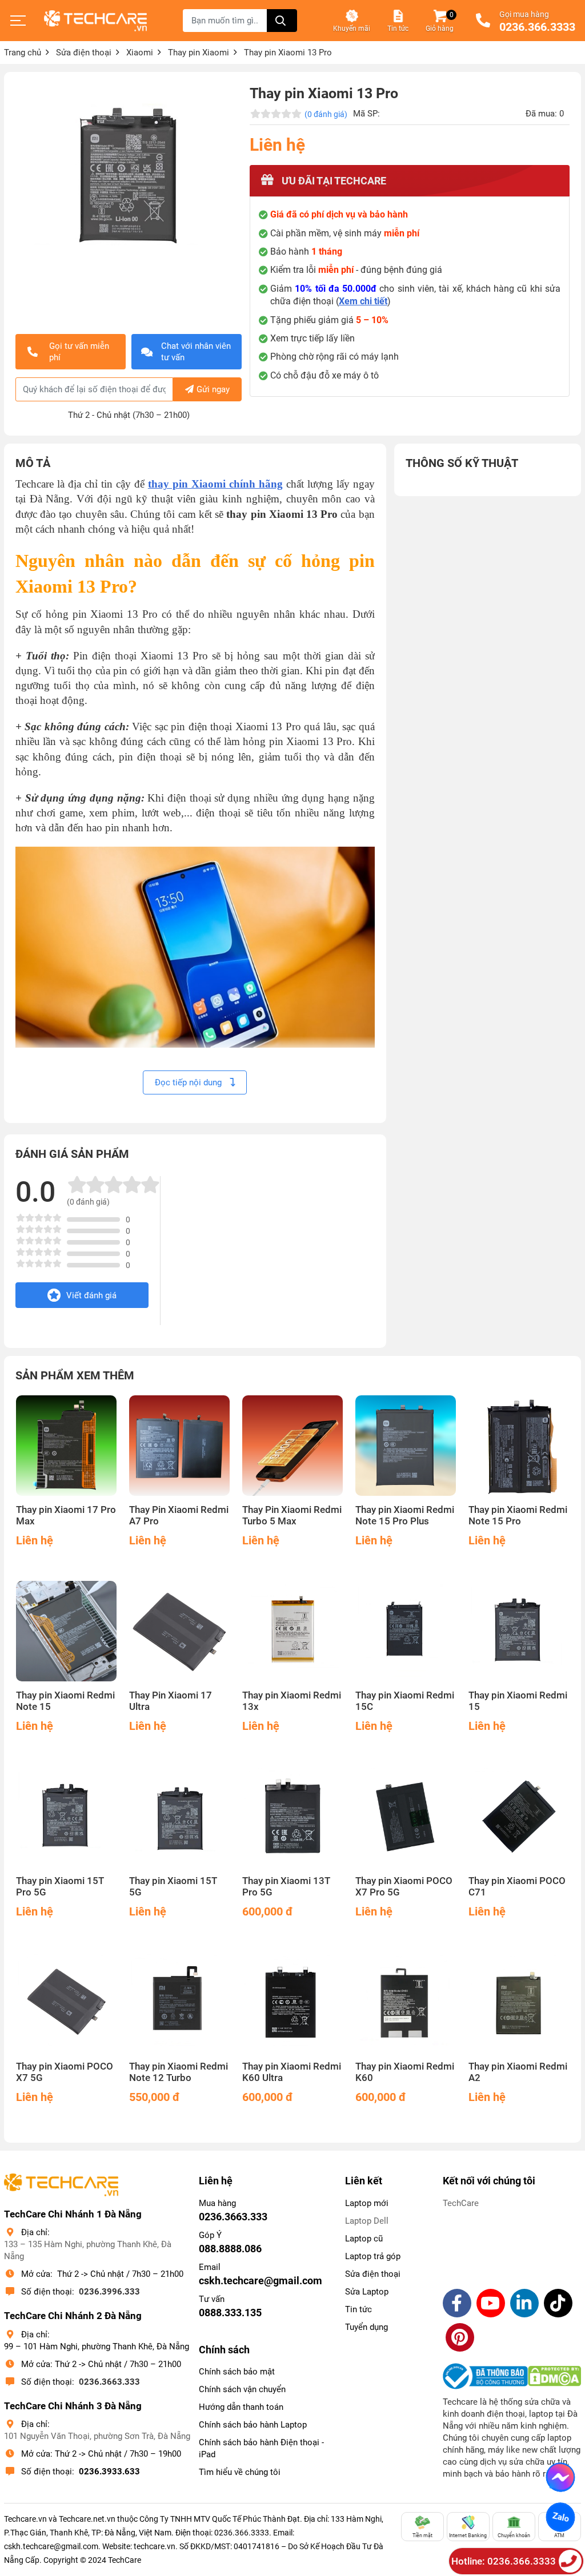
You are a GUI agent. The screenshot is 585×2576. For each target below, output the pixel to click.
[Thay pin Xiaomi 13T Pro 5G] (292, 1817)
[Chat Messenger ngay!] (560, 2477)
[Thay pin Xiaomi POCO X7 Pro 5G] (406, 1817)
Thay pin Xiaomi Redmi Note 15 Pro (518, 1516)
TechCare (461, 2203)
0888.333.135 (230, 2313)
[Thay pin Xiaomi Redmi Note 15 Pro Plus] (406, 1446)
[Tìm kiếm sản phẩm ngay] (282, 21)
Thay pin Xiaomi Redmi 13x (292, 1701)
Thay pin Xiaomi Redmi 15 (518, 1701)
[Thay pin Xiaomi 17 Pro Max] (66, 1446)
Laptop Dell (367, 2221)
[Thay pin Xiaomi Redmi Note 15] (66, 1631)
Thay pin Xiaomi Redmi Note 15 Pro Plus (405, 1516)
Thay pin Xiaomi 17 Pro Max (66, 1516)
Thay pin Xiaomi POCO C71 (517, 1887)
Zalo (560, 2517)
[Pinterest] (460, 2337)
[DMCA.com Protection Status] (554, 2376)
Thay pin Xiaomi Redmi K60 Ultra (292, 2072)
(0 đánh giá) (326, 114)
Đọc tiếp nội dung (189, 1082)
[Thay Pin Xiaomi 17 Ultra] (179, 1631)
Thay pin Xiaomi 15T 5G (173, 1887)
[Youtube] (491, 2303)
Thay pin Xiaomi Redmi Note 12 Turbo (179, 2072)
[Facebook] (457, 2303)
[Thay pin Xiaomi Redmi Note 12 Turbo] (179, 2002)
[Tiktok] (558, 2303)
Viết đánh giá (91, 1295)
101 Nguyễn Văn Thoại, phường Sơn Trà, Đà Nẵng (97, 2436)
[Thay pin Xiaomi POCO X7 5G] (66, 2002)
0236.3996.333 (109, 2292)
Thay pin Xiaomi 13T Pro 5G (286, 1887)
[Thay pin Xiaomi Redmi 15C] (406, 1631)
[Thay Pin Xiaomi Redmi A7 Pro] (179, 1446)
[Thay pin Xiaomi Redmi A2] (519, 2002)
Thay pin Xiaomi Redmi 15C (405, 1701)
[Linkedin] (524, 2303)
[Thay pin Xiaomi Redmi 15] (519, 1631)
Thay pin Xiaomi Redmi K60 (405, 2072)
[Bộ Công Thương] (485, 2376)
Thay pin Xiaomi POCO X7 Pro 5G (404, 1887)
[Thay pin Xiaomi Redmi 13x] (292, 1631)
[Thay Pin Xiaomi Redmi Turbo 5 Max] (292, 1446)
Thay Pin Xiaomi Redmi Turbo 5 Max (292, 1516)
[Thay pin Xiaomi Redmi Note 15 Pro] (519, 1446)
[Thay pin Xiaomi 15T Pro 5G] (66, 1817)
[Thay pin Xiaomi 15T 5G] (179, 1817)
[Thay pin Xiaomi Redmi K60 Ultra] (292, 2002)
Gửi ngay (213, 389)
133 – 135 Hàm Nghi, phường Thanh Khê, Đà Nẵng (88, 2250)
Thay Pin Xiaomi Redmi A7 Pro (179, 1516)
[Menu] (18, 21)
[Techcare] (95, 21)
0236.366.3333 (537, 27)
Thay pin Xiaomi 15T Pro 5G (60, 1887)
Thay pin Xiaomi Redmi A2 (518, 2072)
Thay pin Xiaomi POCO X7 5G (65, 2072)
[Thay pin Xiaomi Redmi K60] (406, 2002)
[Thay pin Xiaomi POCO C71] (519, 1817)
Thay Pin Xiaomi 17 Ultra (171, 1701)
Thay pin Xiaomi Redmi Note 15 (65, 1701)
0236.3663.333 (109, 2382)
